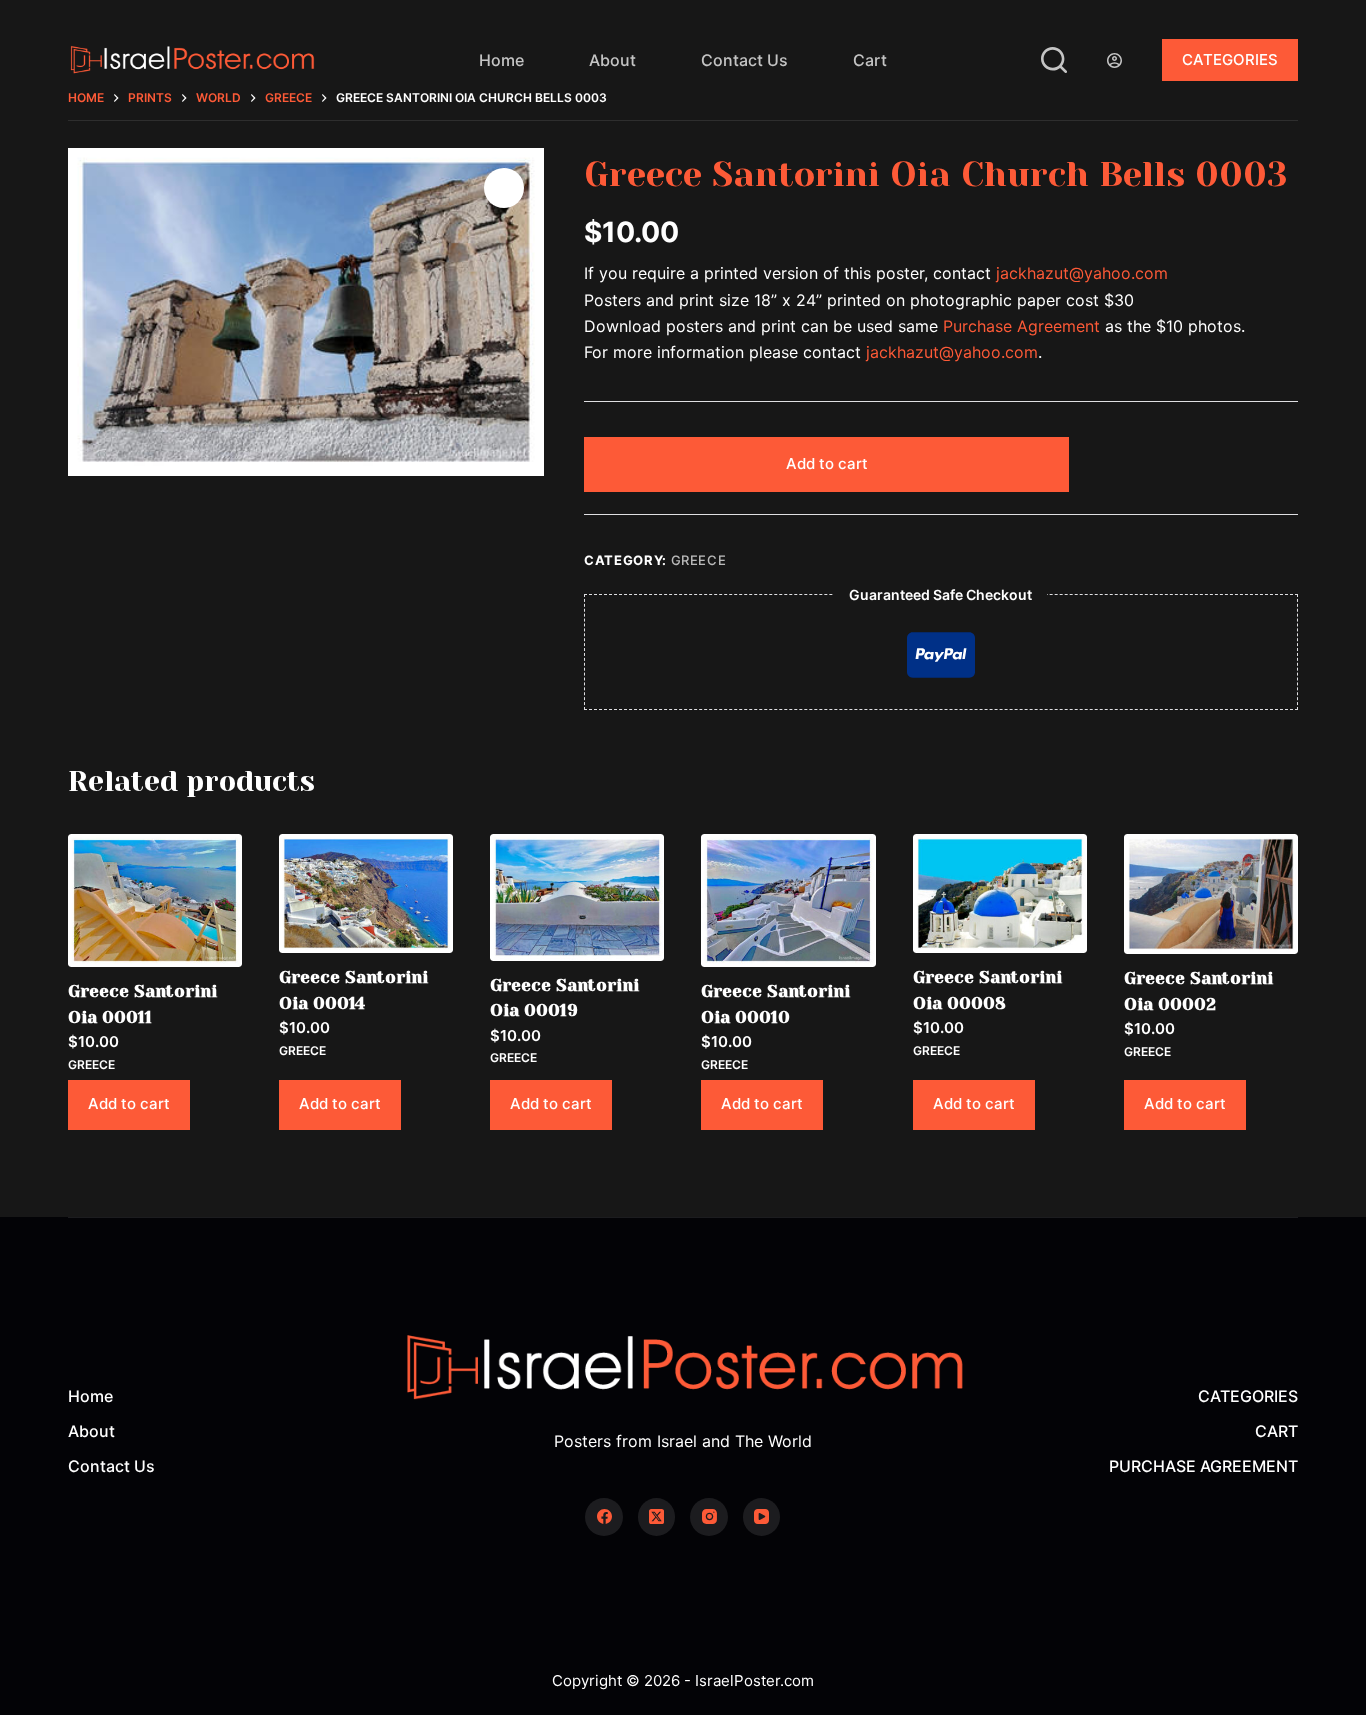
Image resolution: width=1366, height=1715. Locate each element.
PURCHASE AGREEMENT (1203, 1466)
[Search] (1054, 60)
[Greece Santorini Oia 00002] (1211, 894)
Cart (870, 60)
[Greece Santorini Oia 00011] (155, 900)
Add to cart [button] (129, 1103)
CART (1276, 1431)
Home (501, 60)
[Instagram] (709, 1517)
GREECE (699, 560)
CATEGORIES (1230, 59)
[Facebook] (604, 1517)
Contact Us (744, 60)
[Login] (1114, 60)
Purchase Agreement (1021, 326)
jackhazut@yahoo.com (1082, 273)
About (612, 60)
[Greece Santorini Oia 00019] (577, 897)
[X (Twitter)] (657, 1517)
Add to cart (827, 463)
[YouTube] (762, 1517)
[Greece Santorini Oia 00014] (366, 893)
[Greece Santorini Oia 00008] (1000, 893)
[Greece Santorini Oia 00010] (788, 900)
